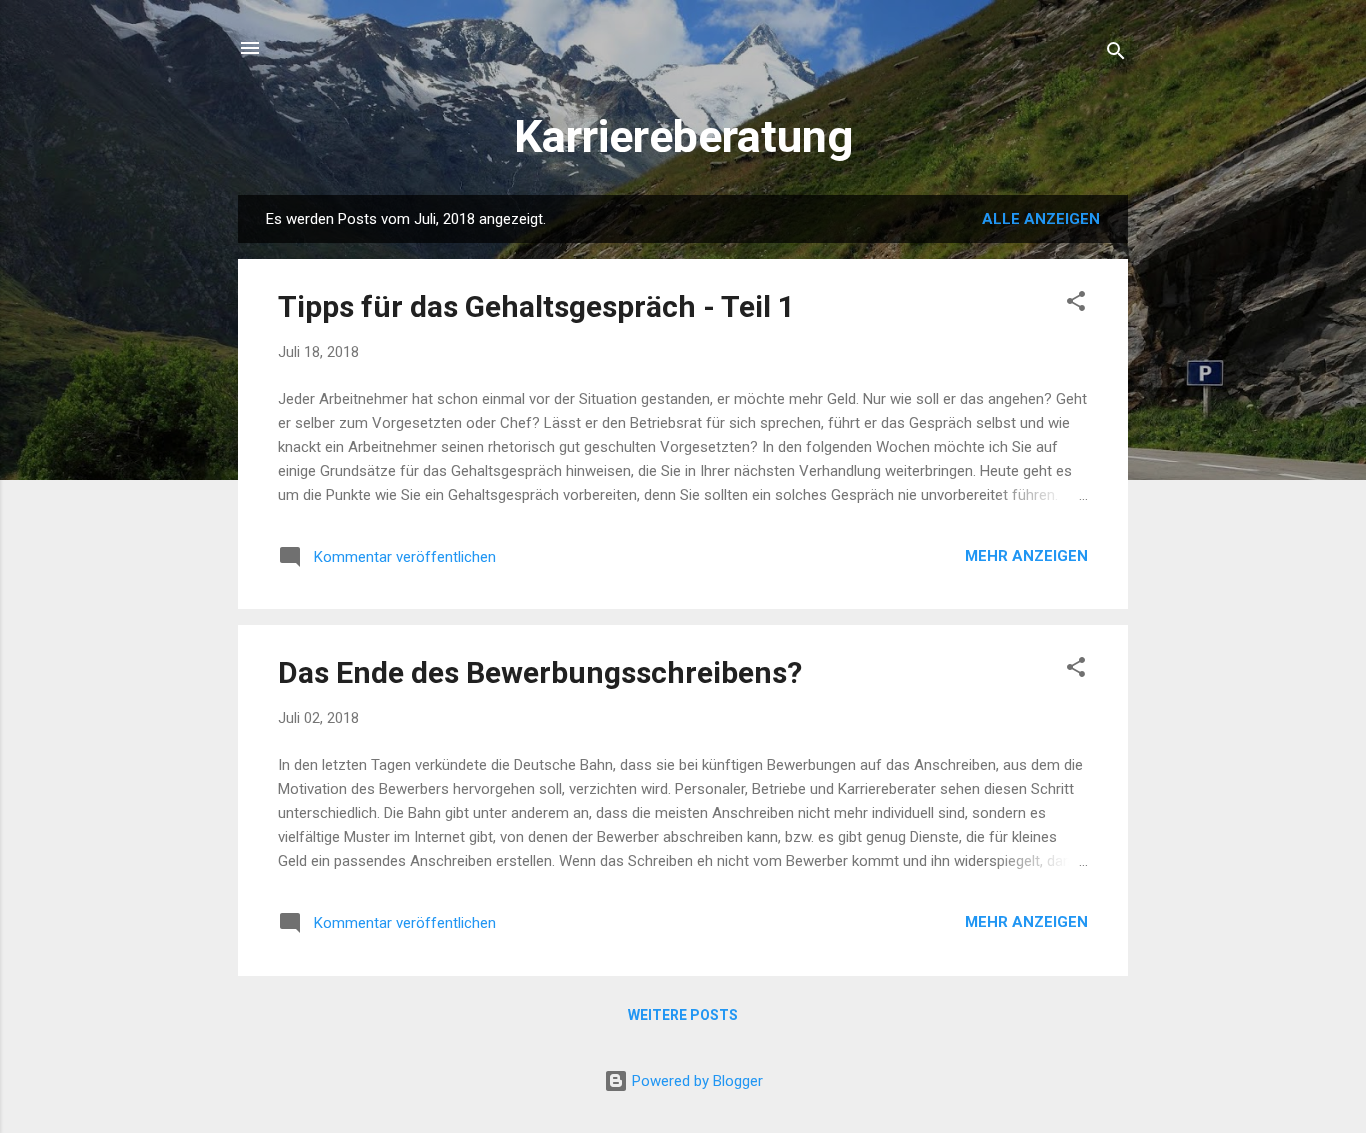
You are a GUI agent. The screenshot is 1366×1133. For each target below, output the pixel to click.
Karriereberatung (683, 136)
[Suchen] (1116, 54)
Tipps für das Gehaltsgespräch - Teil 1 (536, 306)
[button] (1076, 304)
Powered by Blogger (695, 1081)
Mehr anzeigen (1026, 556)
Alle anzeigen (1041, 219)
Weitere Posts (683, 1015)
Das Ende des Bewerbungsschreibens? (540, 672)
